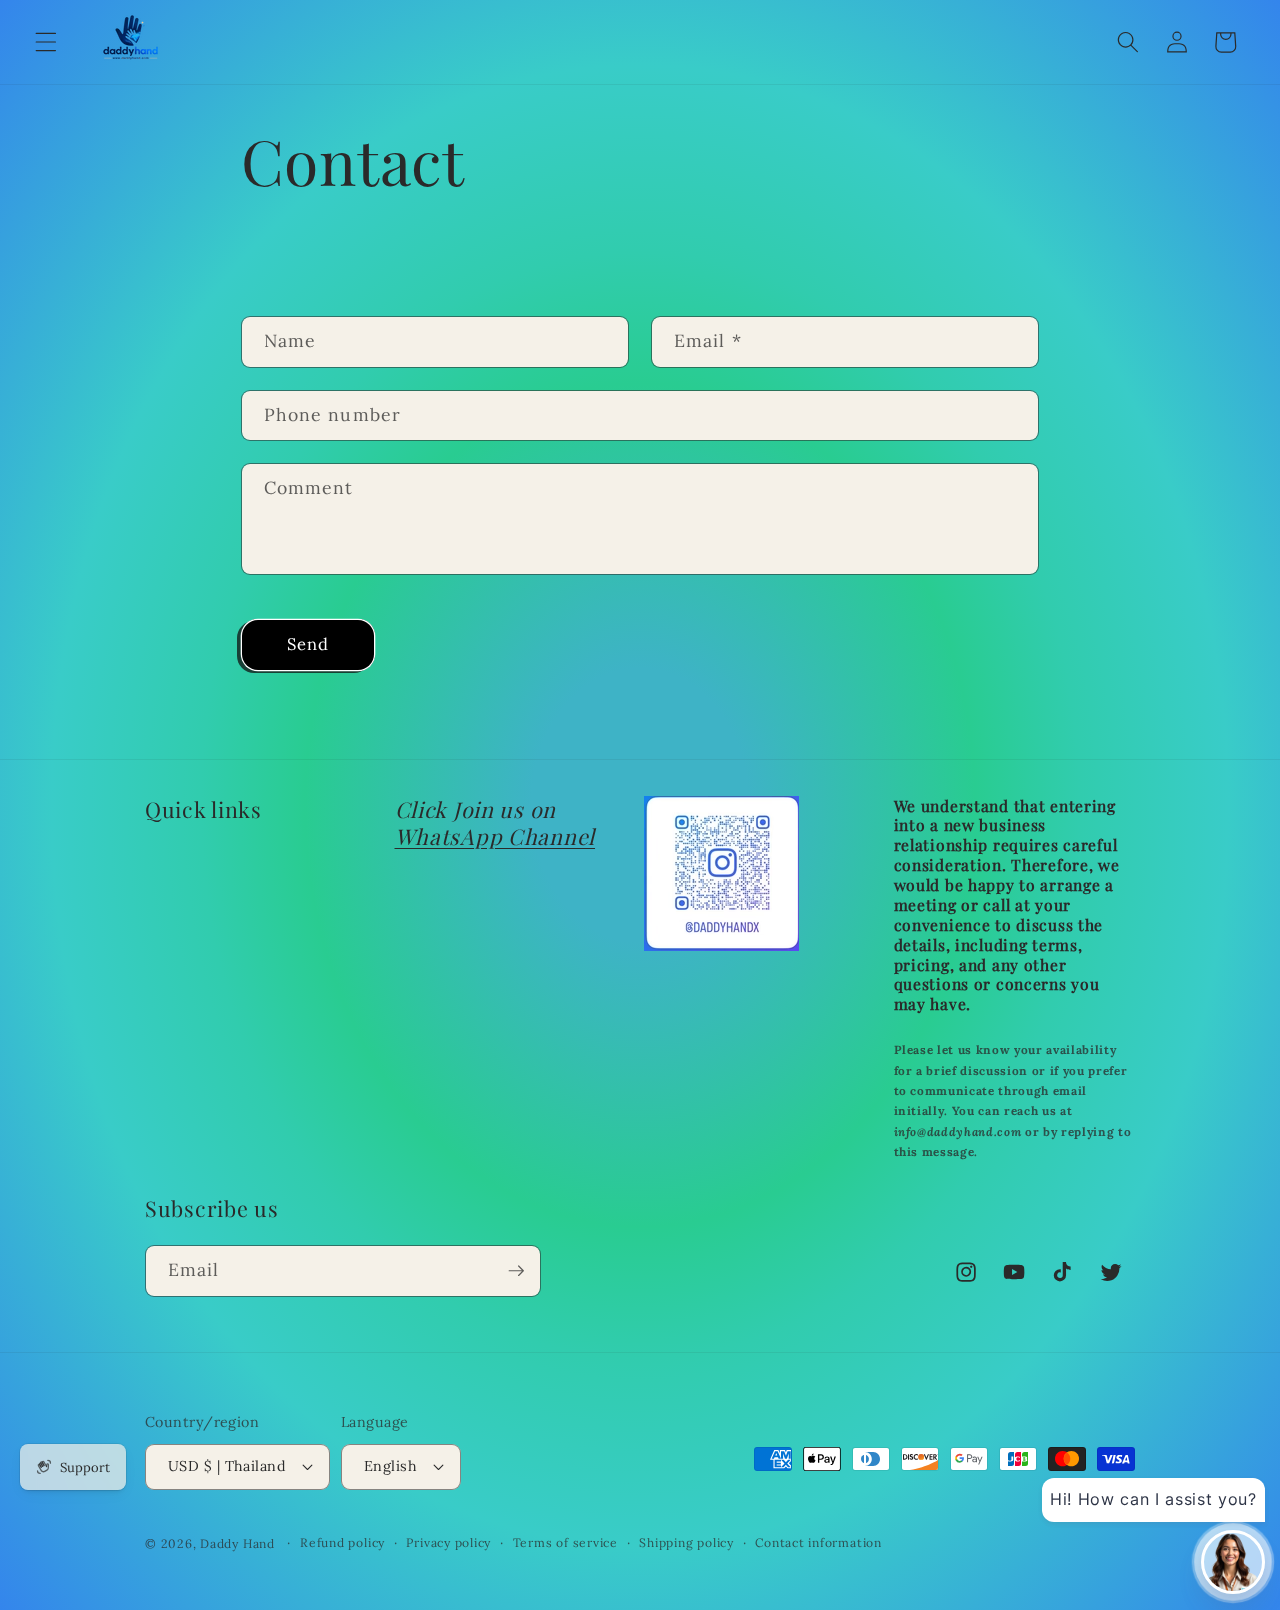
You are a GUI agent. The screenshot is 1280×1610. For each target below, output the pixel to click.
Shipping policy (686, 1542)
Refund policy (342, 1542)
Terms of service (565, 1542)
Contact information (818, 1542)
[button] (46, 42)
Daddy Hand (237, 1543)
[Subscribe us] (516, 1271)
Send (308, 644)
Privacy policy (448, 1542)
